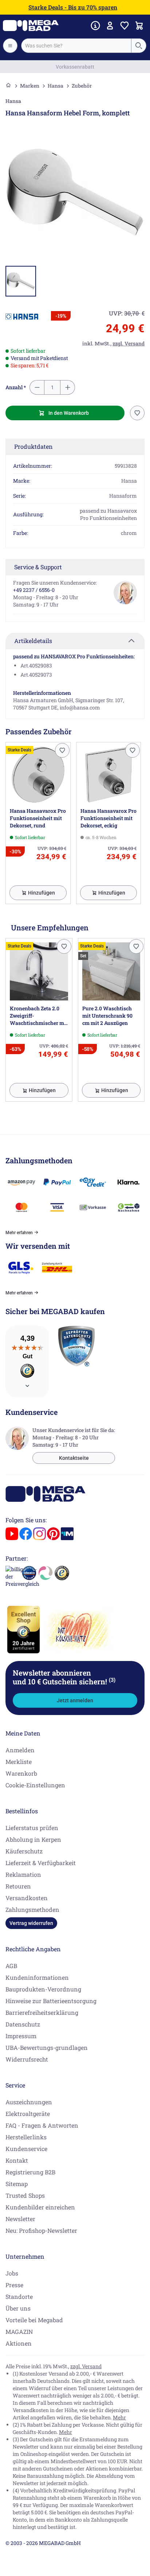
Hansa (56, 86)
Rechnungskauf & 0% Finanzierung (75, 67)
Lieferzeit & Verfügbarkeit (41, 1863)
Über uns (18, 2308)
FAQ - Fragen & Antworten (42, 2125)
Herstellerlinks (26, 2137)
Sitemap (17, 2184)
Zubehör (82, 86)
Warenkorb (21, 1773)
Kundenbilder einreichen (40, 2207)
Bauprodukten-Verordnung (43, 1989)
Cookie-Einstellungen (35, 1785)
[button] (22, 317)
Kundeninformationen (37, 1977)
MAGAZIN (19, 2332)
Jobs (12, 2273)
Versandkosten (27, 1898)
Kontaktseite (74, 1458)
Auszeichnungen (29, 2102)
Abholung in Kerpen (33, 1839)
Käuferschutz (24, 1851)
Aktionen (19, 2343)
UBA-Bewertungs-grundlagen (47, 2047)
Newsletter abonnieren (64, 1677)
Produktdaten (33, 446)
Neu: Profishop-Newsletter (41, 2230)
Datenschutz (23, 2024)
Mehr (119, 2417)
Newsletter (20, 2219)
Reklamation (23, 1874)
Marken (30, 86)
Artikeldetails (33, 641)
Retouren (18, 1886)
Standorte (19, 2296)
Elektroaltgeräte (28, 2114)
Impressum (21, 2036)
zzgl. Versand (86, 2366)
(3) (112, 1680)
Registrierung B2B (30, 2172)
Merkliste (19, 1762)
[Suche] (138, 46)
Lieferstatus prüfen (32, 1828)
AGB (11, 1966)
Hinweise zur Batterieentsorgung (51, 2001)
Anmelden (20, 1750)
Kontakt (17, 2160)
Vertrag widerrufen (31, 1923)
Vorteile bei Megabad (34, 2320)
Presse (14, 2285)
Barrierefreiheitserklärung (42, 2012)
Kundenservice (26, 2149)
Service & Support (38, 567)
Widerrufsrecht (27, 2059)
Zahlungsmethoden (32, 1909)
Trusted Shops (25, 2195)
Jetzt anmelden (75, 1700)
